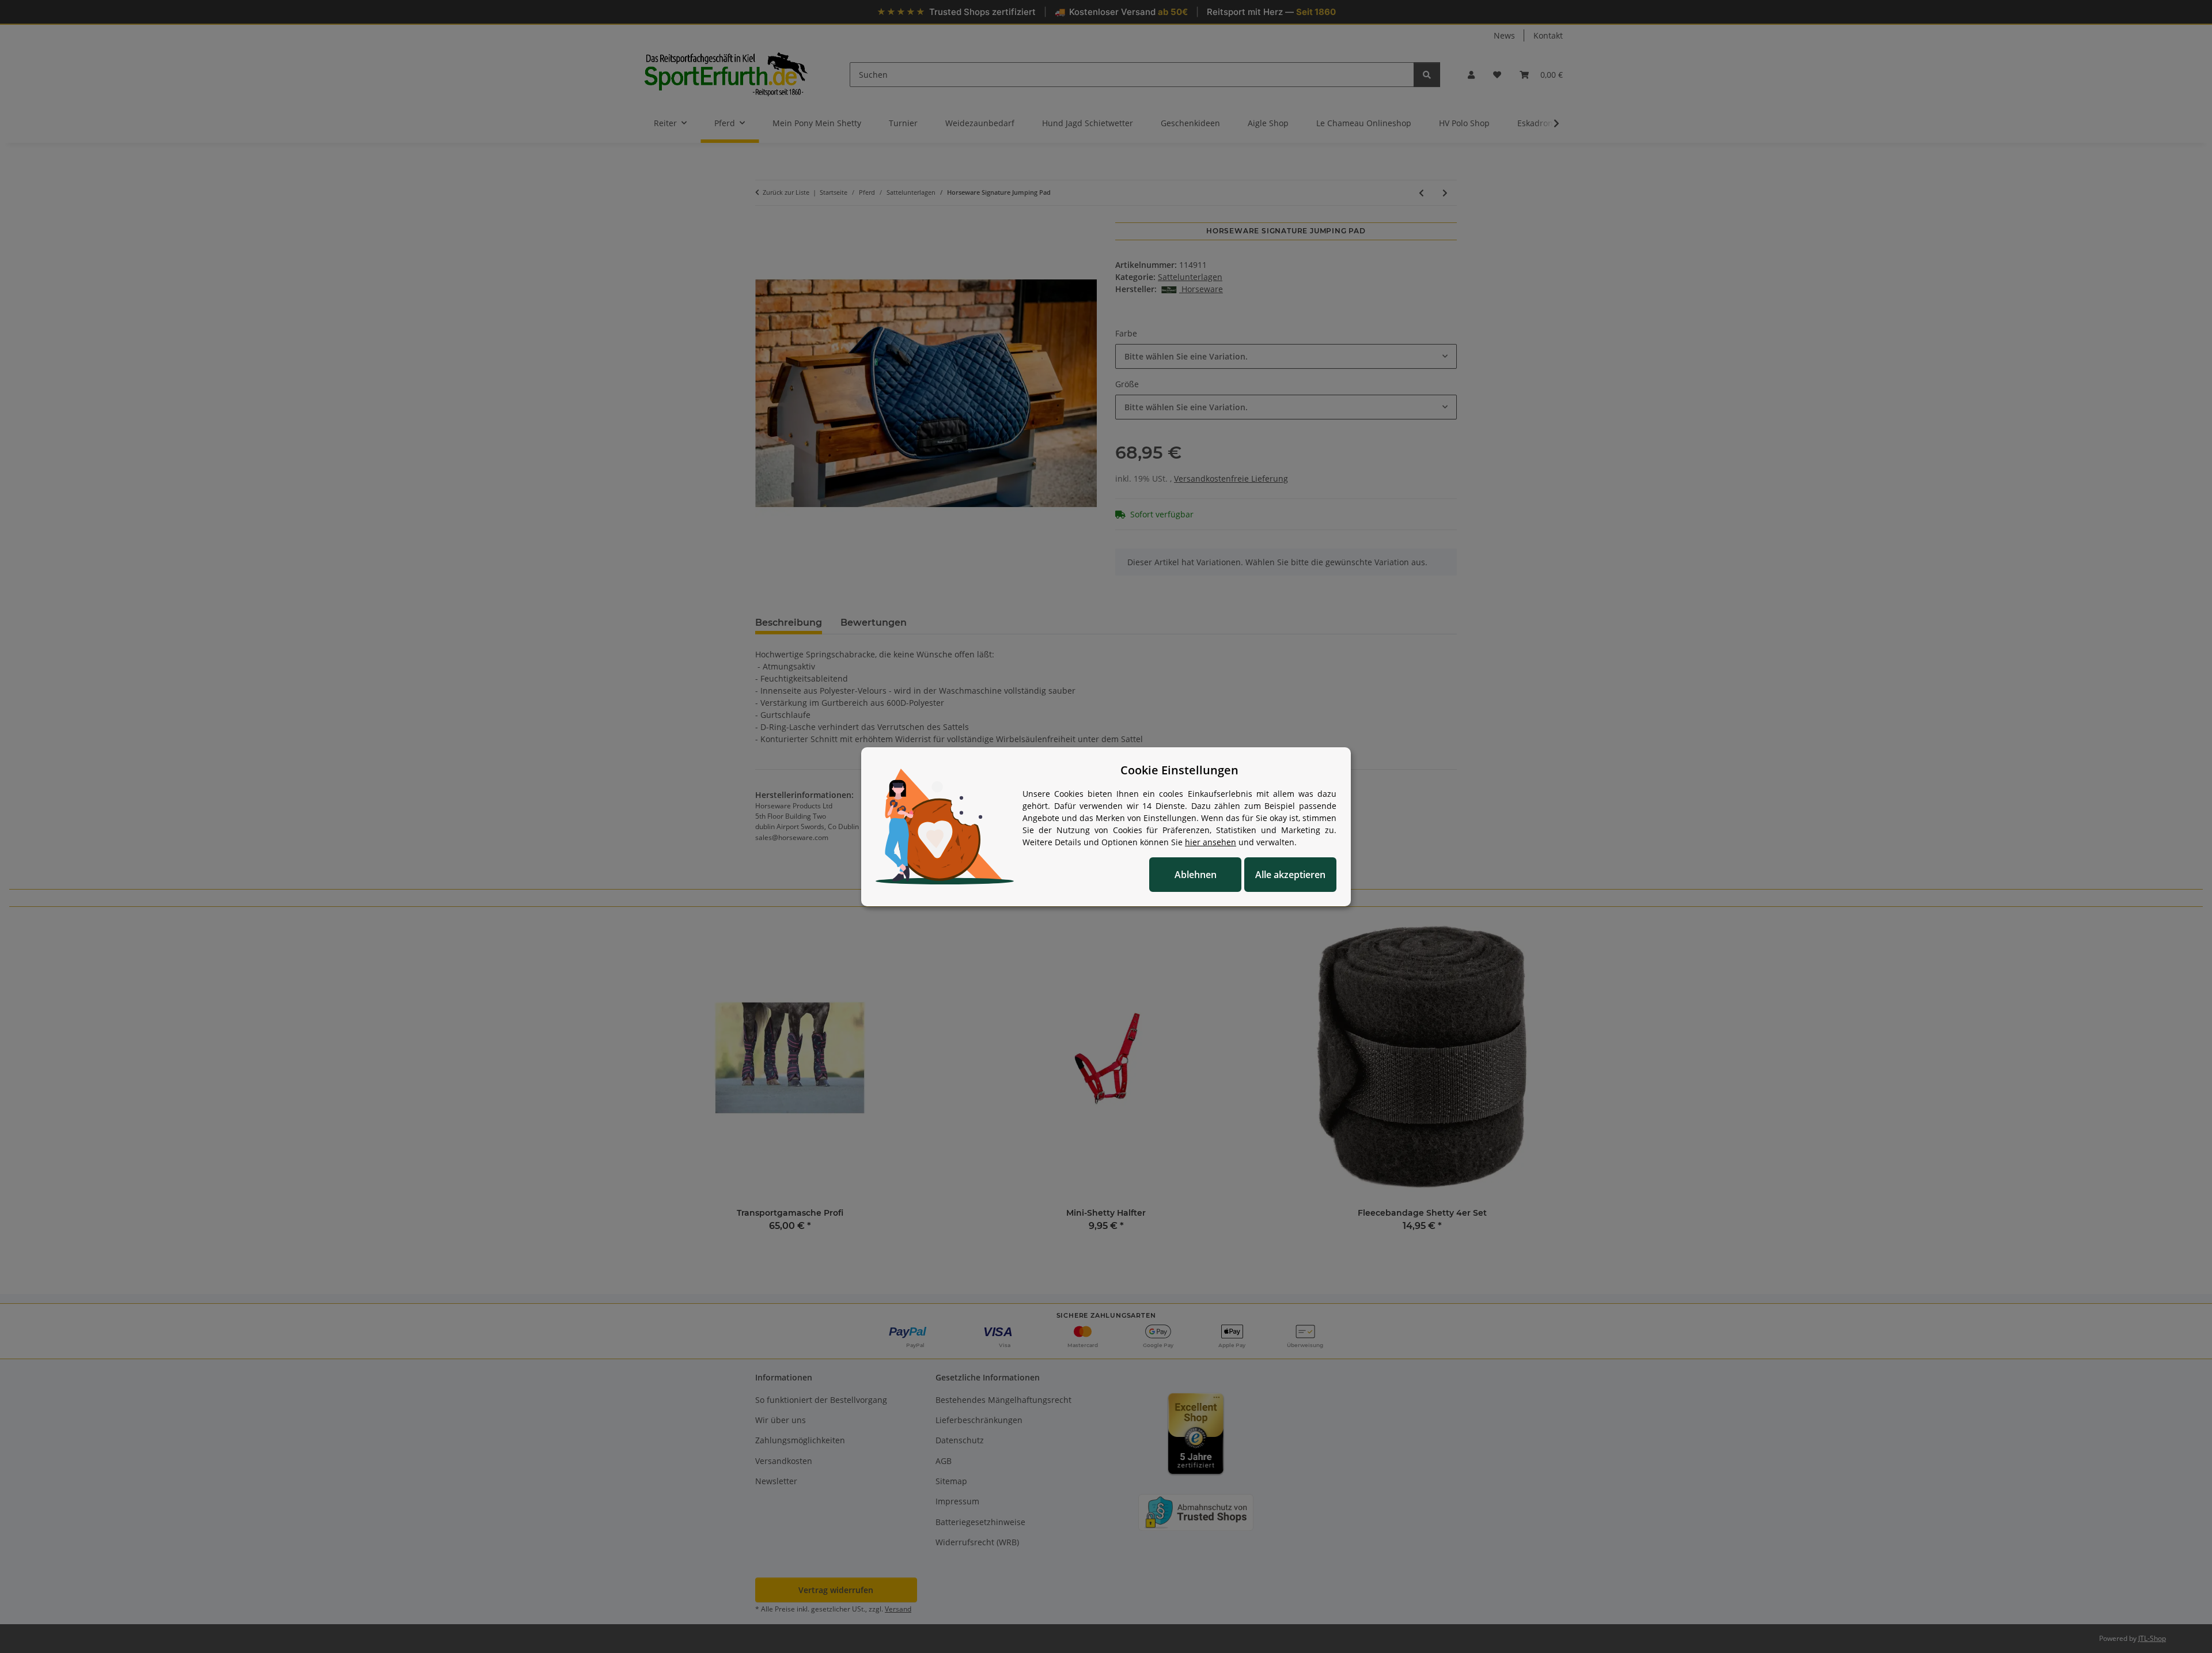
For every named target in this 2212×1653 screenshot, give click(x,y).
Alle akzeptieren (1290, 875)
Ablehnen (1196, 875)
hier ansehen (1211, 842)
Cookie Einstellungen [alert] (1179, 770)
